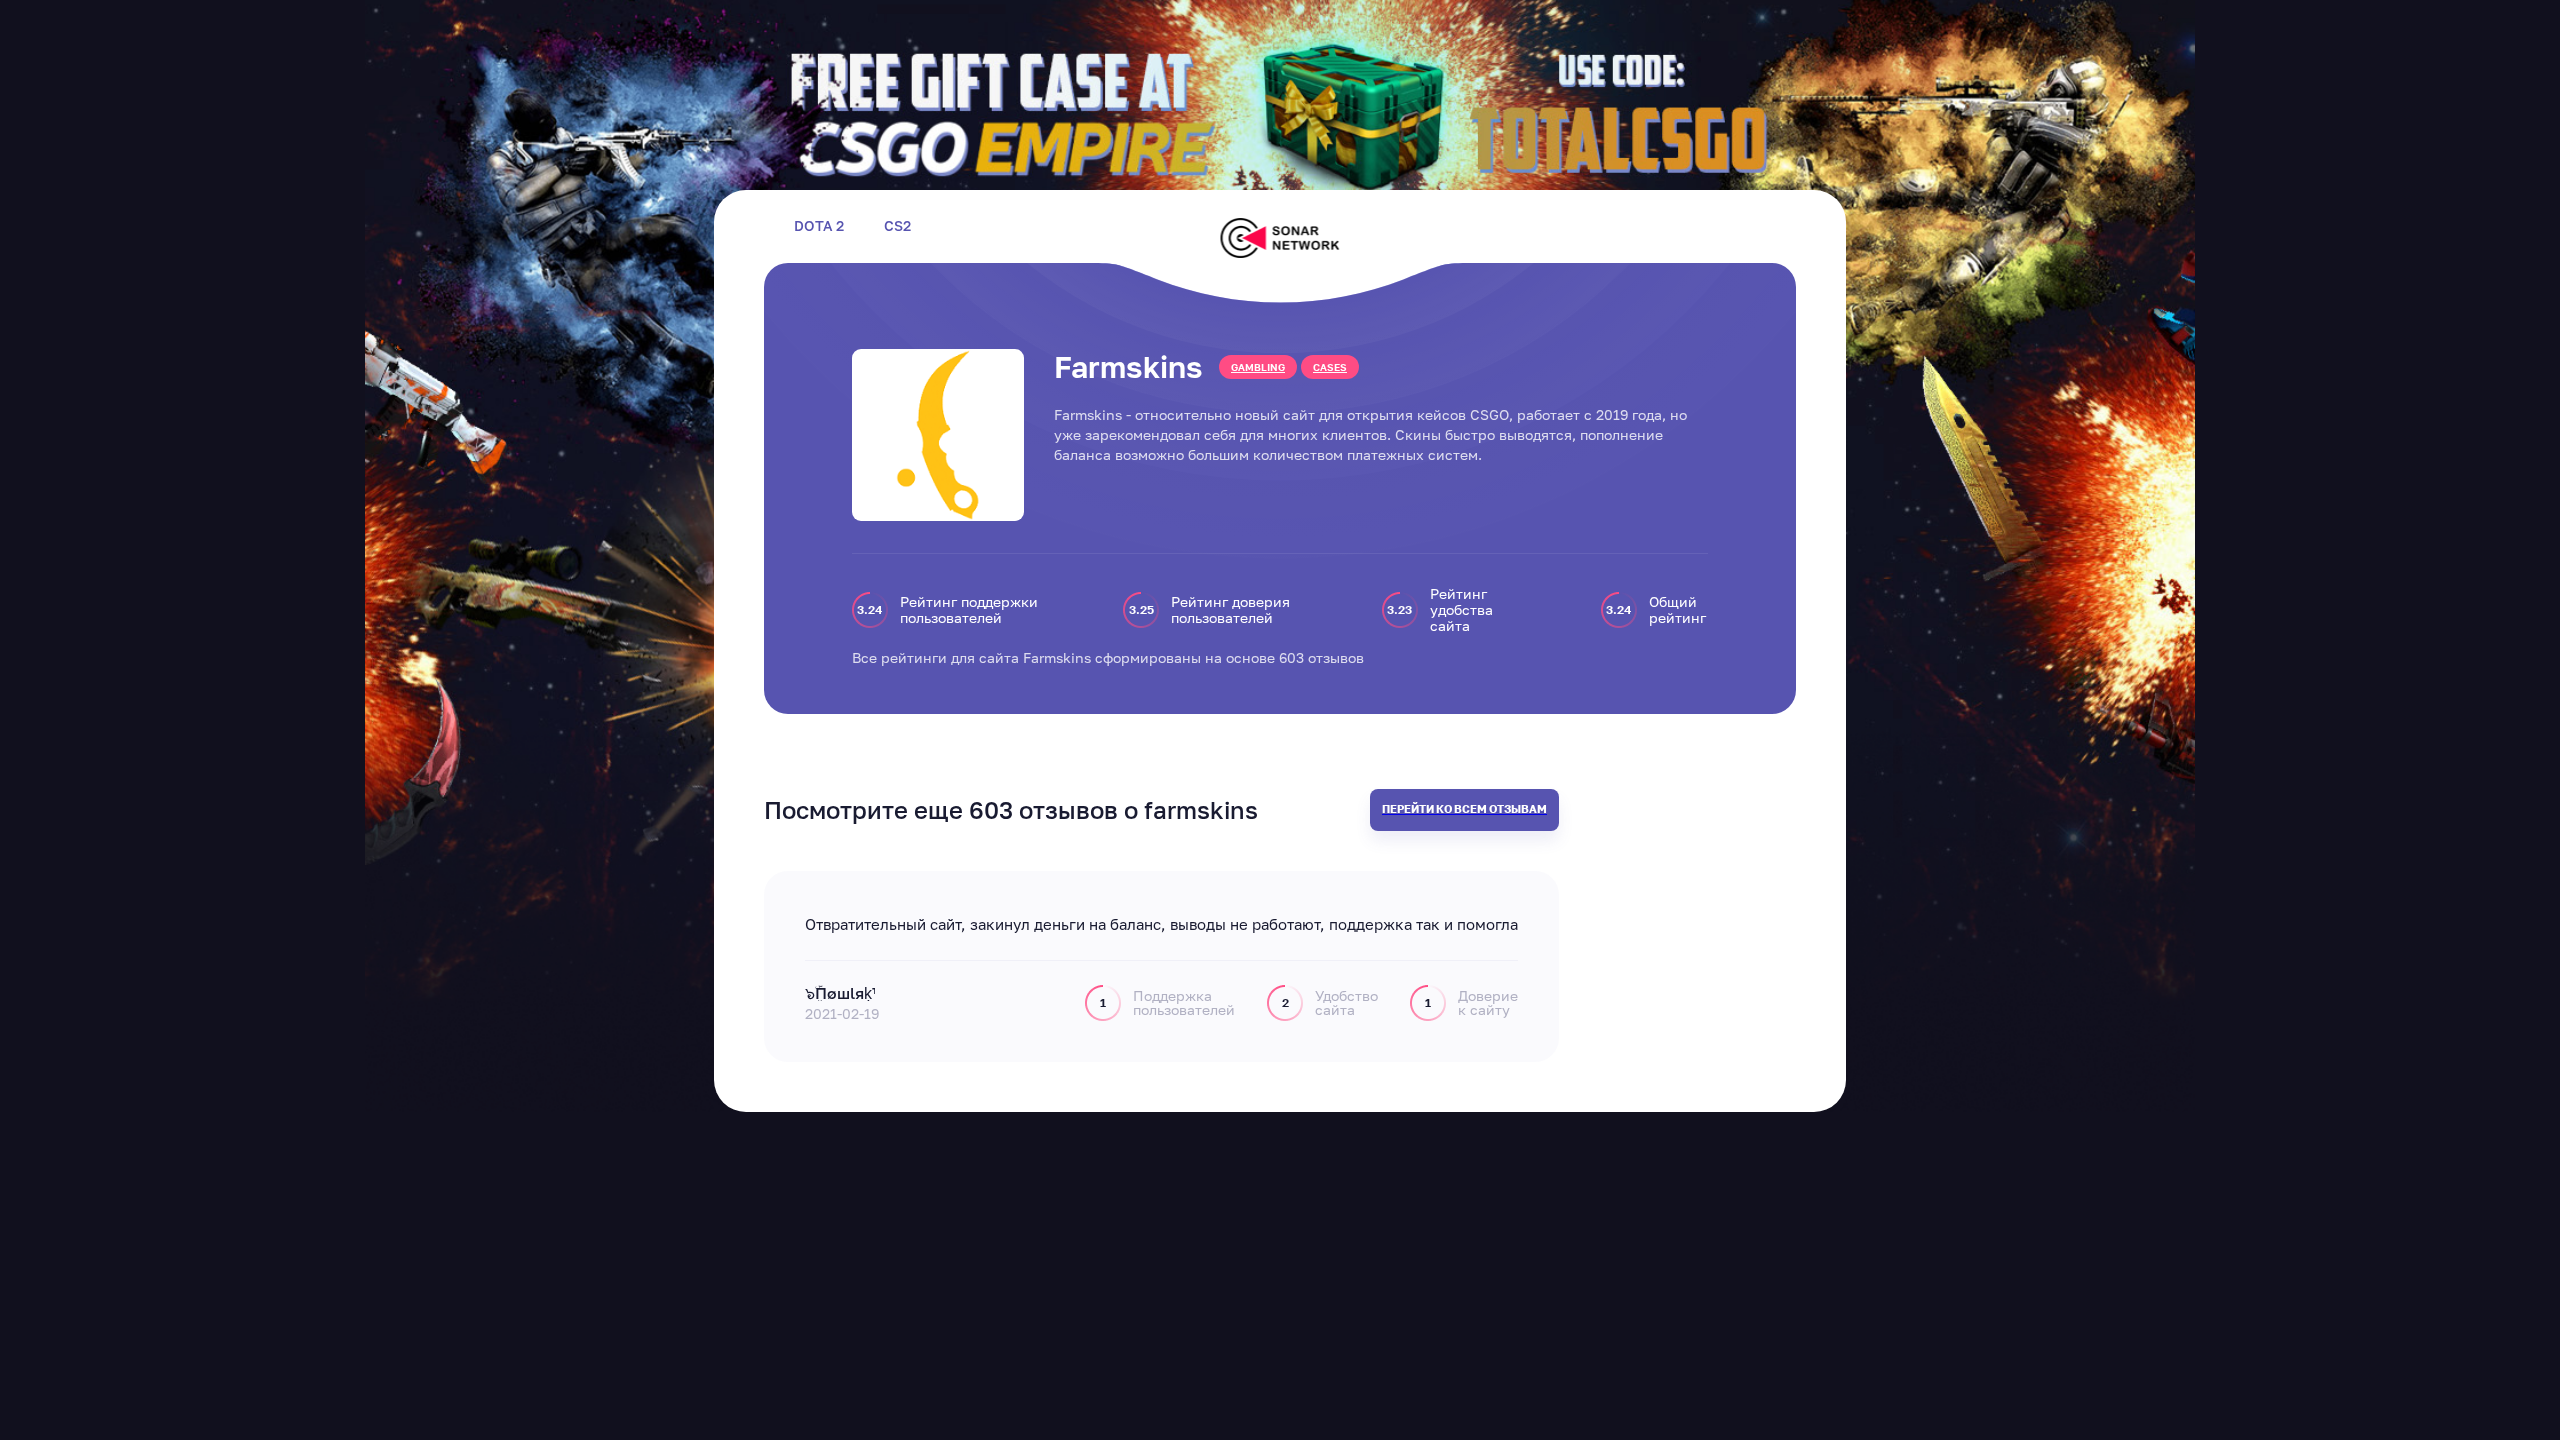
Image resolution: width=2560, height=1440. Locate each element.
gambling (1258, 367)
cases (1330, 367)
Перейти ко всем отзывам (1464, 808)
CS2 (897, 226)
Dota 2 (819, 226)
